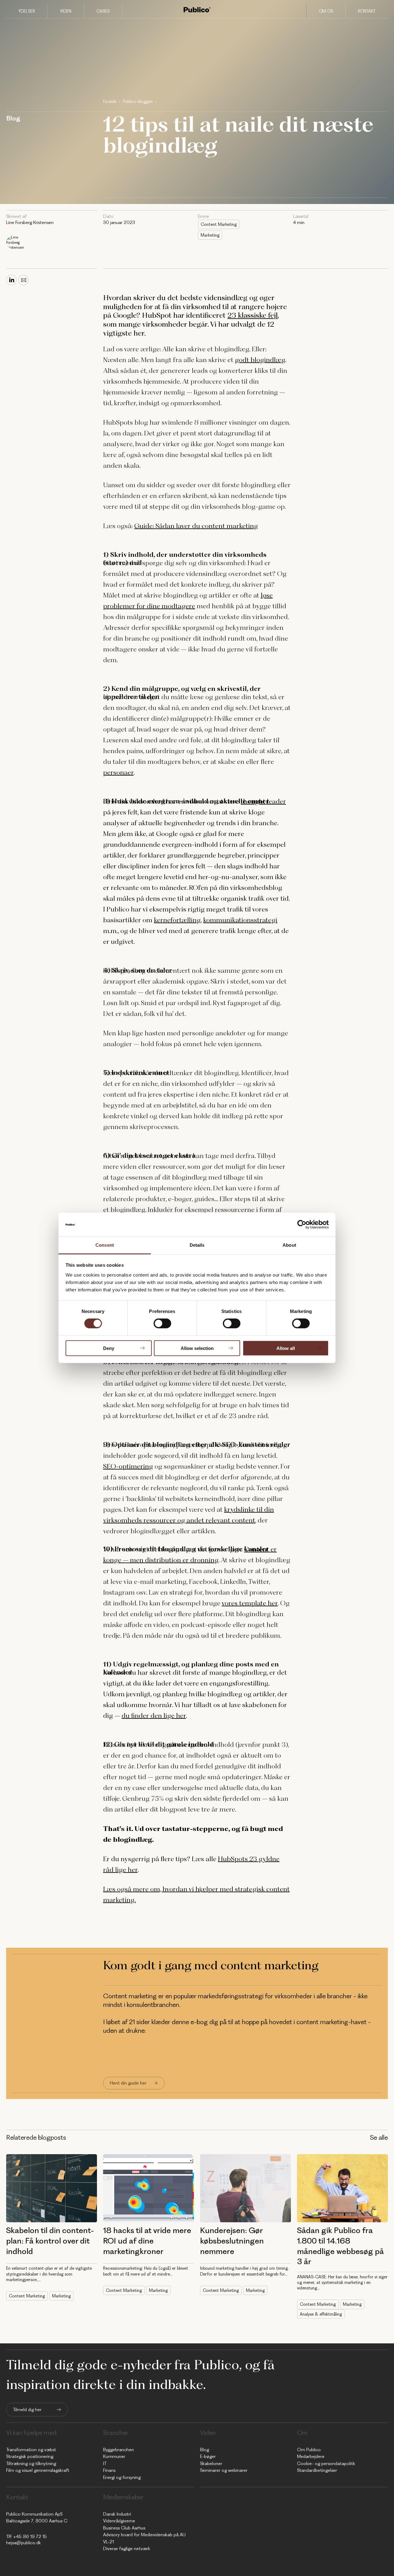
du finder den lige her (154, 1716)
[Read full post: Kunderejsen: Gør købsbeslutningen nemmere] (245, 2188)
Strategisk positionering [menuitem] (30, 2456)
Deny (109, 1348)
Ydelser (27, 11)
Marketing (210, 235)
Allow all (286, 1348)
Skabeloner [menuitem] (211, 2464)
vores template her (250, 1603)
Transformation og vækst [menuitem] (31, 2450)
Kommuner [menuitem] (114, 2456)
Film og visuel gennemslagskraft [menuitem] (38, 2470)
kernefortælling (177, 920)
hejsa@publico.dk (24, 2543)
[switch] (162, 1323)
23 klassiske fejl (253, 315)
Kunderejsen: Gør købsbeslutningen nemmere (232, 2241)
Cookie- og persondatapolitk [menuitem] (326, 2464)
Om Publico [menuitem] (309, 2450)
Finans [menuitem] (109, 2470)
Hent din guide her (128, 2083)
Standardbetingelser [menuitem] (317, 2470)
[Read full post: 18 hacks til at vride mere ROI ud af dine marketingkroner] (149, 2188)
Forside (110, 101)
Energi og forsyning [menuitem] (122, 2477)
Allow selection (197, 1348)
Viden (66, 11)
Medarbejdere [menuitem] (311, 2456)
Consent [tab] (105, 1245)
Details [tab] (197, 1245)
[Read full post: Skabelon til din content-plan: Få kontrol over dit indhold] (52, 2188)
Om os (326, 11)
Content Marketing (219, 224)
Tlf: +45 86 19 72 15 (26, 2537)
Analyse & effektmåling (321, 2314)
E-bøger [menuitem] (208, 2456)
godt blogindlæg (260, 360)
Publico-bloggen (138, 101)
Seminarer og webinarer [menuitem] (224, 2470)
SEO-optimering (128, 1466)
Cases (103, 11)
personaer (118, 772)
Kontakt (367, 11)
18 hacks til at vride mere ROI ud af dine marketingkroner (147, 2241)
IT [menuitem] (105, 2464)
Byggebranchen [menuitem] (119, 2450)
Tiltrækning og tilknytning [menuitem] (31, 2464)
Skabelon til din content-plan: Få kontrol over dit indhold (50, 2241)
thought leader (263, 801)
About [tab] (289, 1245)
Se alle (379, 2137)
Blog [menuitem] (205, 2450)
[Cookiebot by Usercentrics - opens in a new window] (302, 1225)
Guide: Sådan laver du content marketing (196, 526)
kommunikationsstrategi (240, 920)
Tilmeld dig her (27, 2410)
